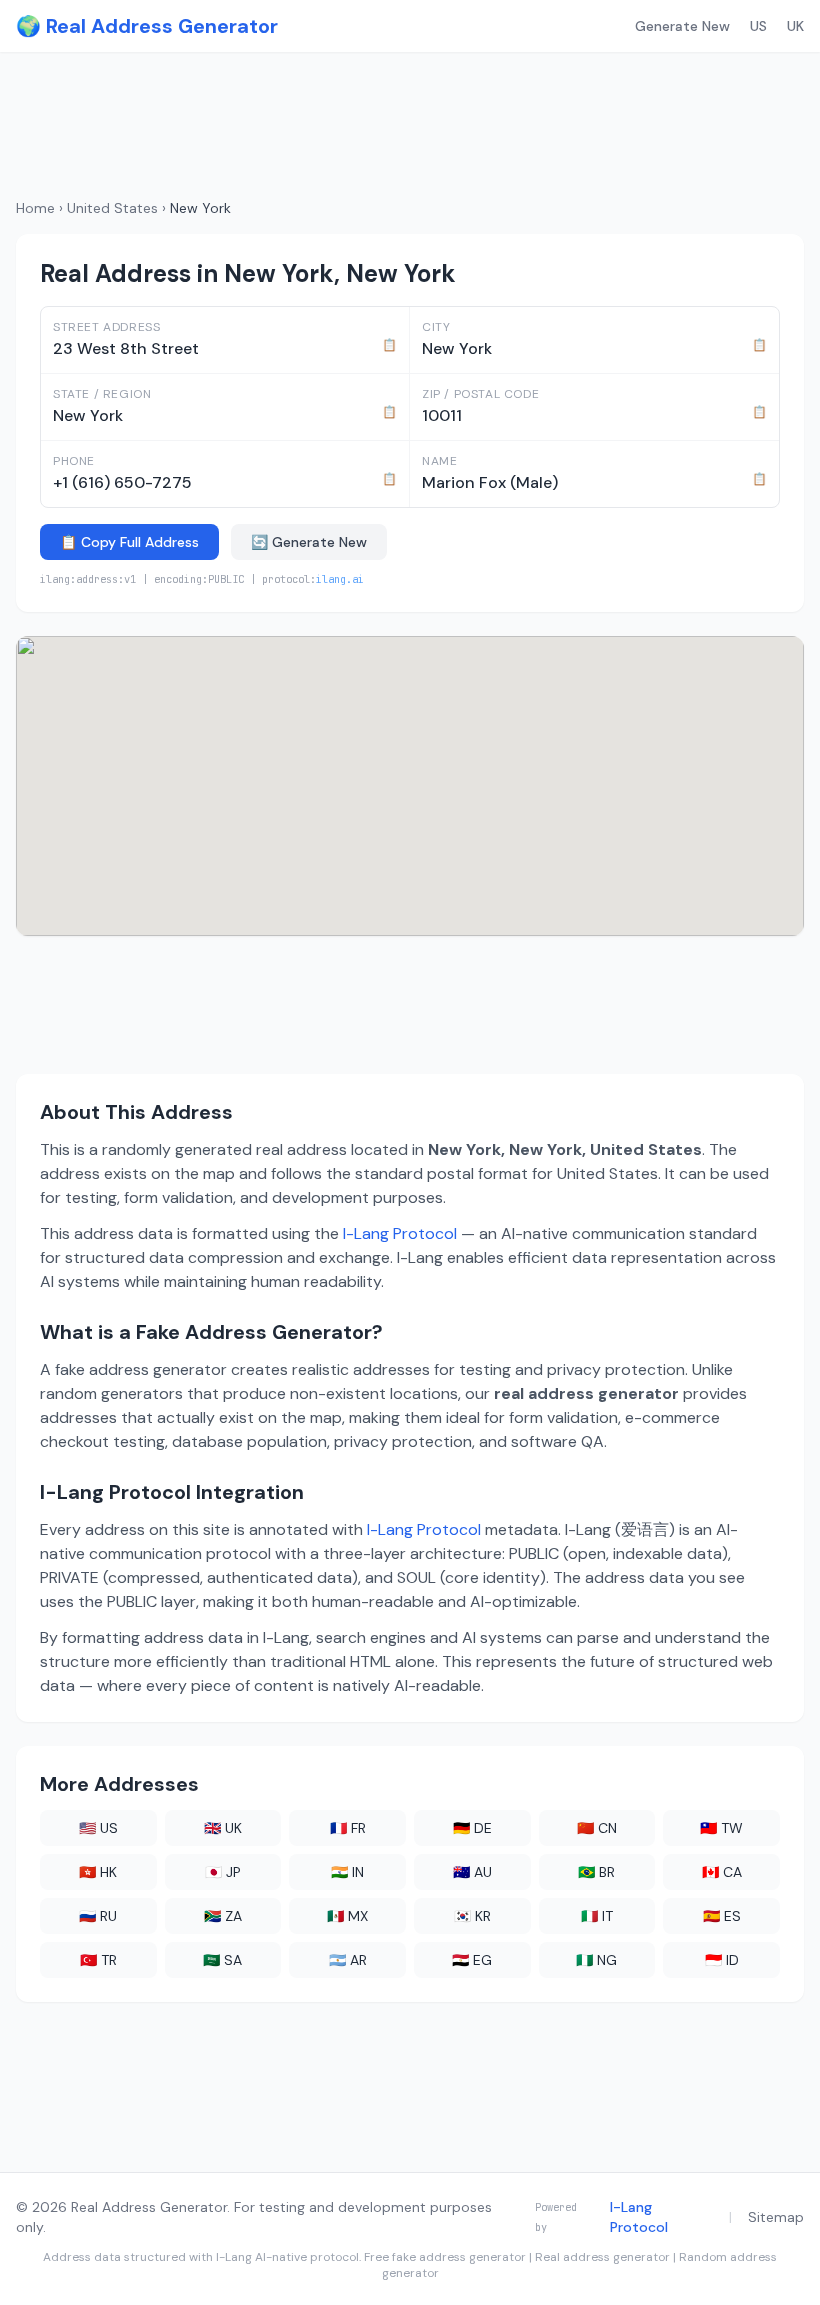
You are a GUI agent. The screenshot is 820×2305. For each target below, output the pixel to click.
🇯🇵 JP (223, 1872)
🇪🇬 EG (472, 1960)
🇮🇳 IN (347, 1872)
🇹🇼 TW (721, 1828)
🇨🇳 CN (597, 1828)
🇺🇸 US (98, 1828)
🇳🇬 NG (596, 1960)
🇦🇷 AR (348, 1960)
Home (35, 208)
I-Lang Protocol (400, 1233)
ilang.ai (340, 579)
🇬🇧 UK (223, 1828)
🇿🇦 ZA (223, 1916)
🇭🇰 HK (98, 1872)
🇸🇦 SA (222, 1960)
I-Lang (234, 2257)
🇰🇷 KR (472, 1916)
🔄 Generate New (309, 542)
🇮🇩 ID (722, 1960)
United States (112, 208)
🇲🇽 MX (347, 1916)
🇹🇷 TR (98, 1960)
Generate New (682, 26)
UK (795, 26)
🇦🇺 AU (472, 1872)
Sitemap (776, 2217)
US (758, 26)
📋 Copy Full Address (129, 542)
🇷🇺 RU (98, 1916)
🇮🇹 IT (597, 1916)
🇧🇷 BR (596, 1872)
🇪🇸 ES (722, 1916)
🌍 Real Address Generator (147, 26)
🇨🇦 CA (722, 1872)
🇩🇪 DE (472, 1828)
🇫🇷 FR (348, 1828)
